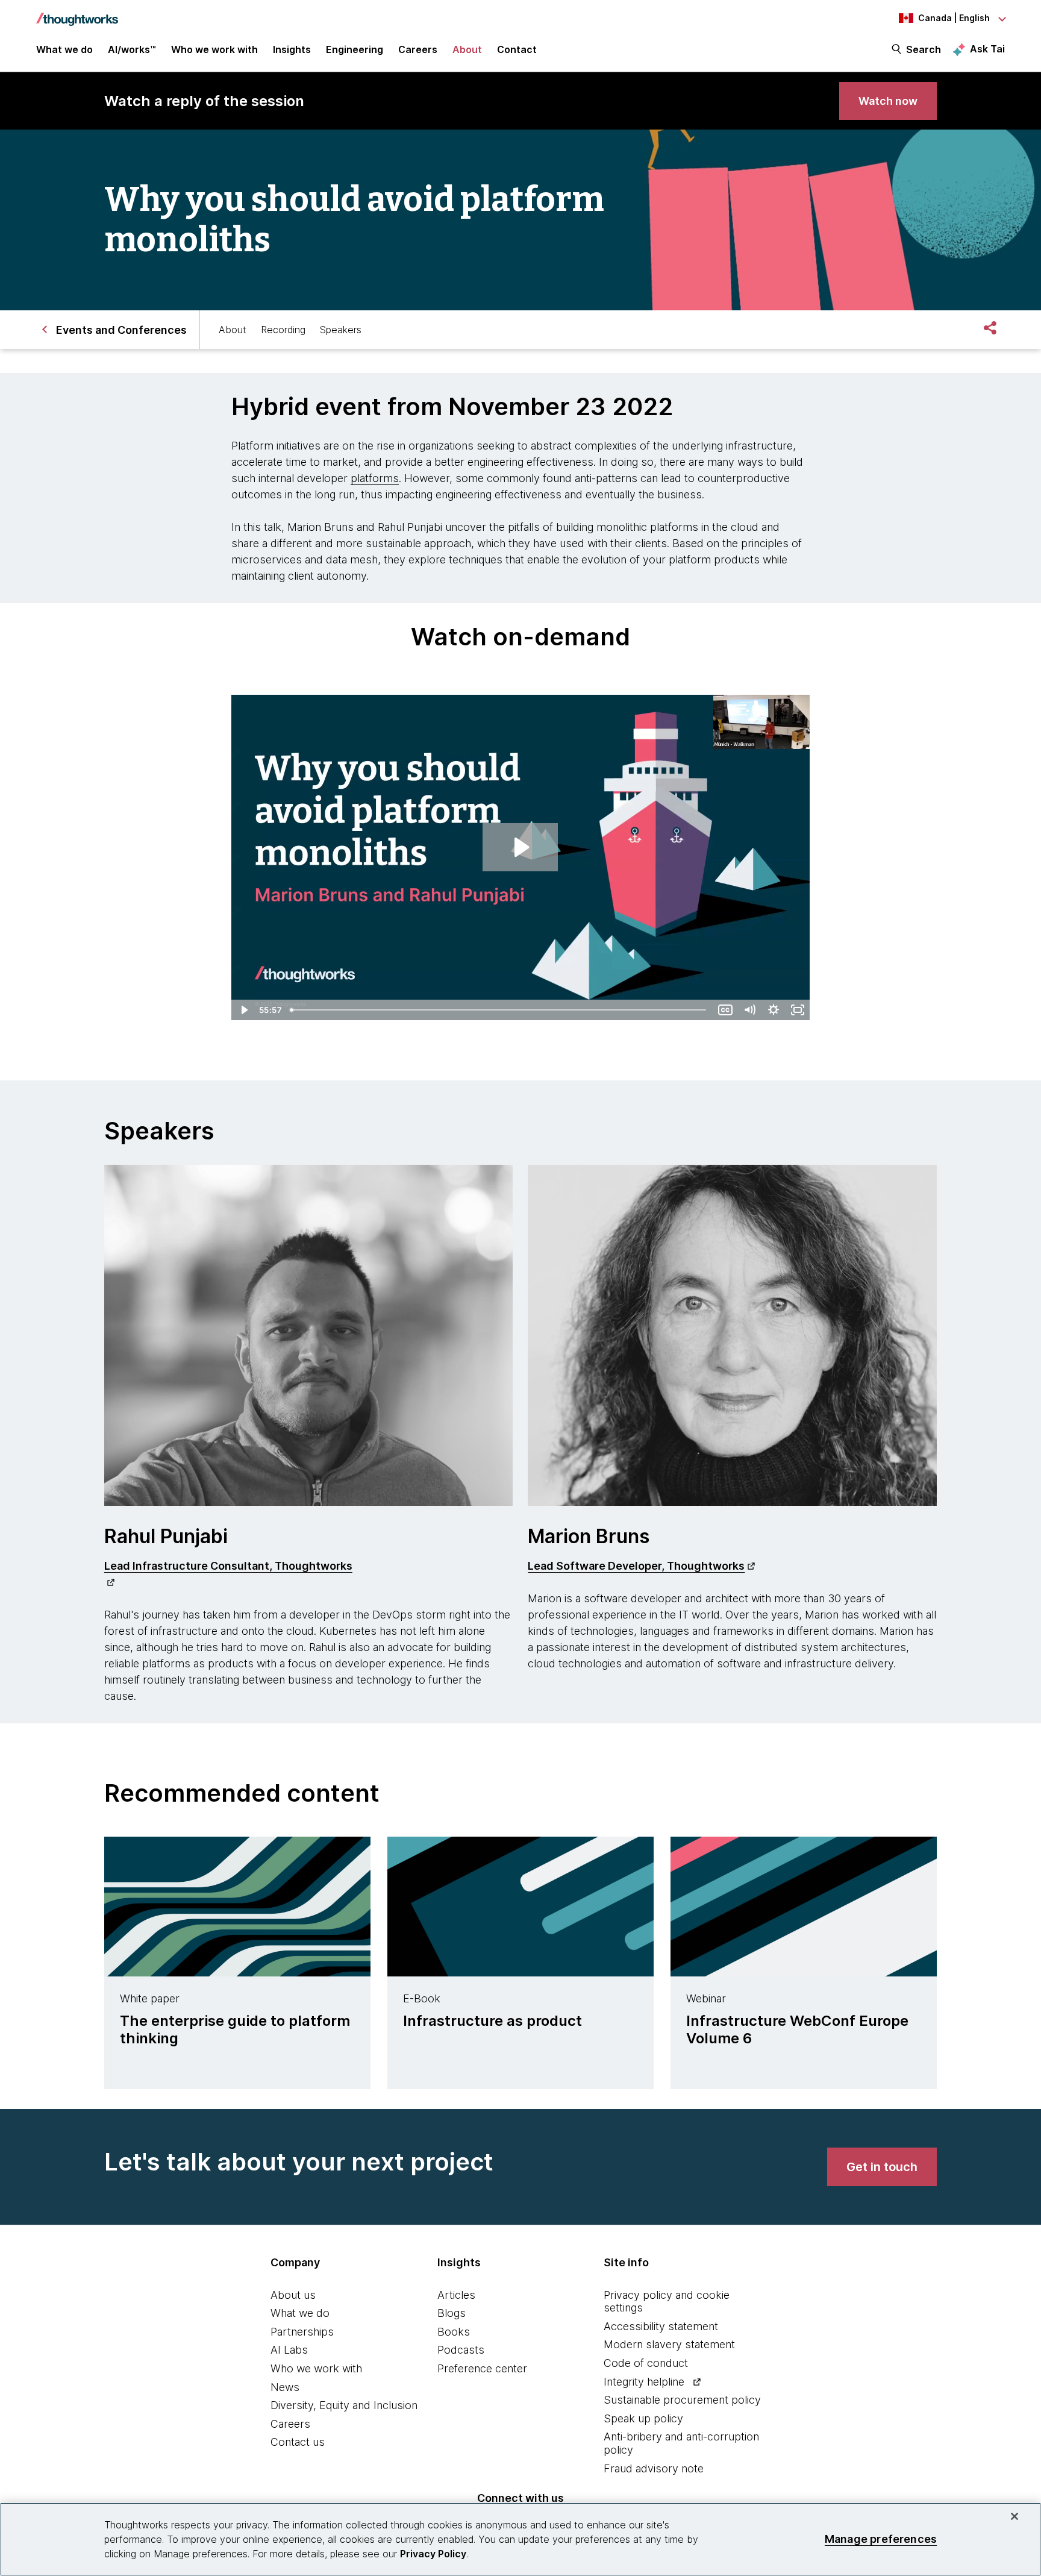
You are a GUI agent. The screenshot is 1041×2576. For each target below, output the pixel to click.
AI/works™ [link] (132, 49)
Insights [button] (292, 49)
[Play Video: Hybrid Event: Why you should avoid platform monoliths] (520, 847)
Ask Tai (987, 49)
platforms (375, 478)
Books (454, 2332)
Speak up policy (643, 2418)
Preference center (482, 2368)
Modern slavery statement (669, 2344)
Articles (456, 2295)
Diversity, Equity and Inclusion (344, 2405)
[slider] (499, 1010)
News (285, 2387)
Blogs (452, 2313)
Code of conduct (646, 2363)
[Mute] (749, 1010)
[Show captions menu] (725, 1010)
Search (924, 49)
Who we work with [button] (214, 49)
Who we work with (316, 2368)
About (233, 330)
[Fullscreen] (798, 1010)
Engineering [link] (355, 49)
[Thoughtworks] (77, 13)
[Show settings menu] (774, 1010)
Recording (283, 330)
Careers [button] (418, 49)
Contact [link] (517, 49)
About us (293, 2295)
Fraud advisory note (654, 2468)
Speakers (341, 330)
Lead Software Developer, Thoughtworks (636, 1566)
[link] (888, 101)
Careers (290, 2424)
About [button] (467, 49)
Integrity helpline (644, 2382)
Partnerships (302, 2332)
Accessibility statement (661, 2326)
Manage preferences (881, 2539)
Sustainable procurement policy (682, 2400)
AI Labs (289, 2350)
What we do (300, 2313)
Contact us (298, 2442)
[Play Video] (243, 1010)
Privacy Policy (433, 2554)
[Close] (1014, 2516)
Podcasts (461, 2350)
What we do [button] (64, 49)
